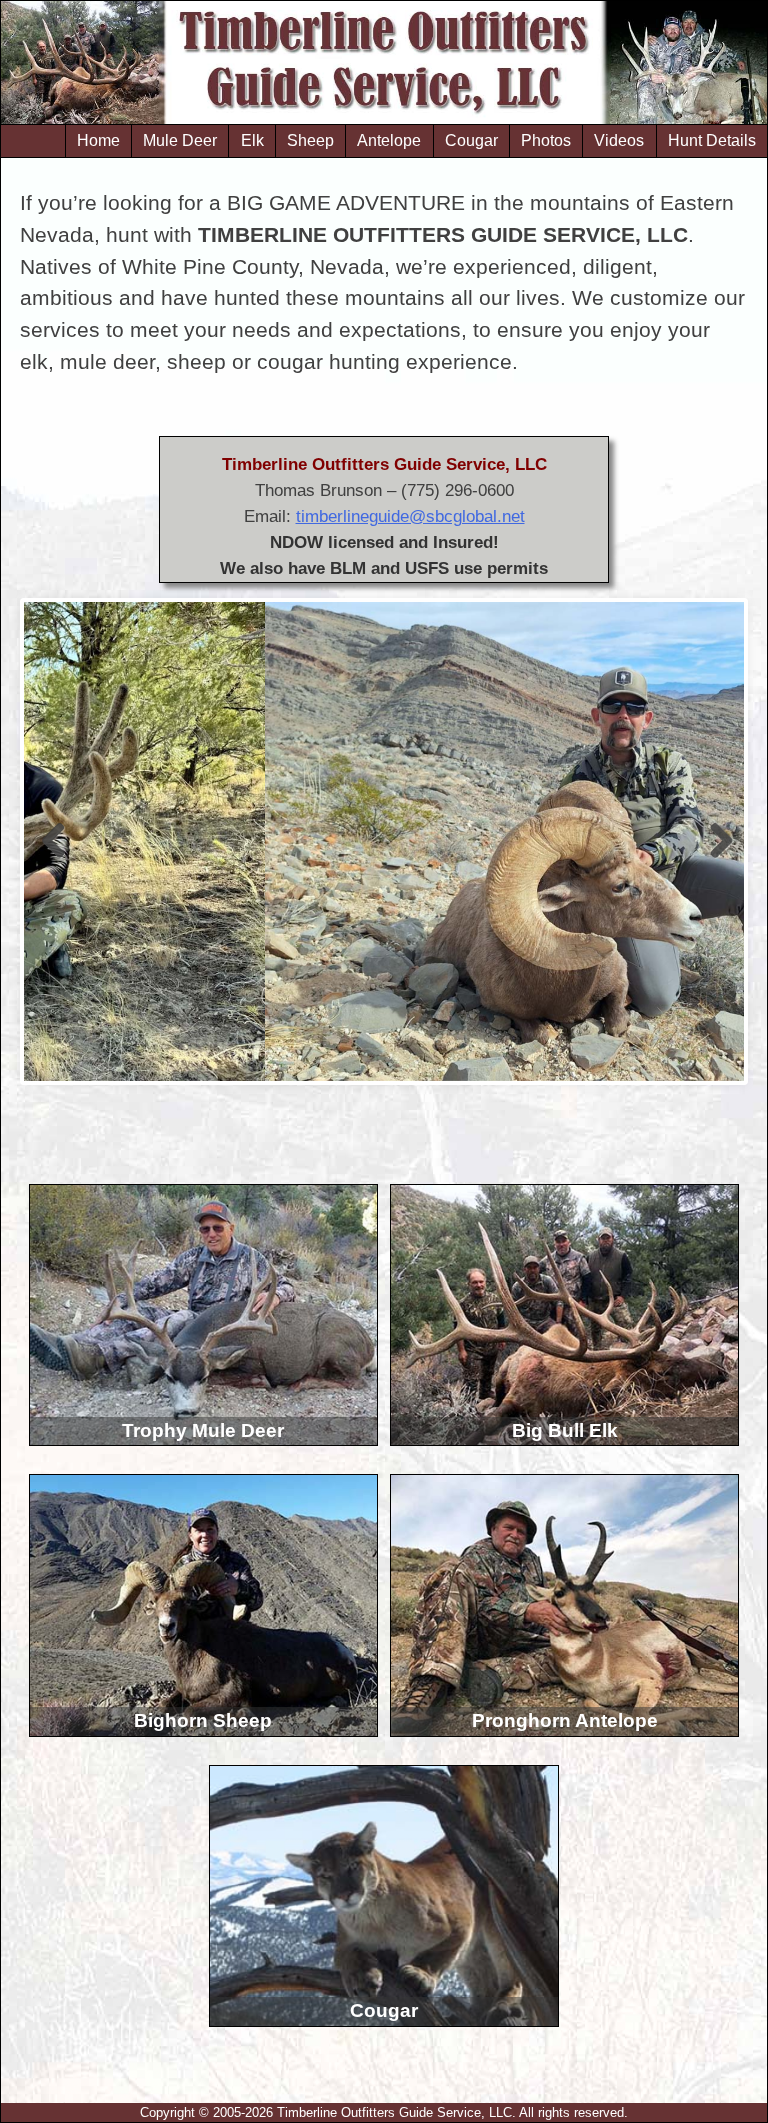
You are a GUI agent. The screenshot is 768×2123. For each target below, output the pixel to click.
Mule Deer (180, 140)
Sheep (310, 140)
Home (98, 140)
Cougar (471, 140)
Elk (252, 140)
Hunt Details (712, 140)
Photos (546, 140)
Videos (619, 140)
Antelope (389, 140)
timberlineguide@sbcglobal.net (410, 516)
